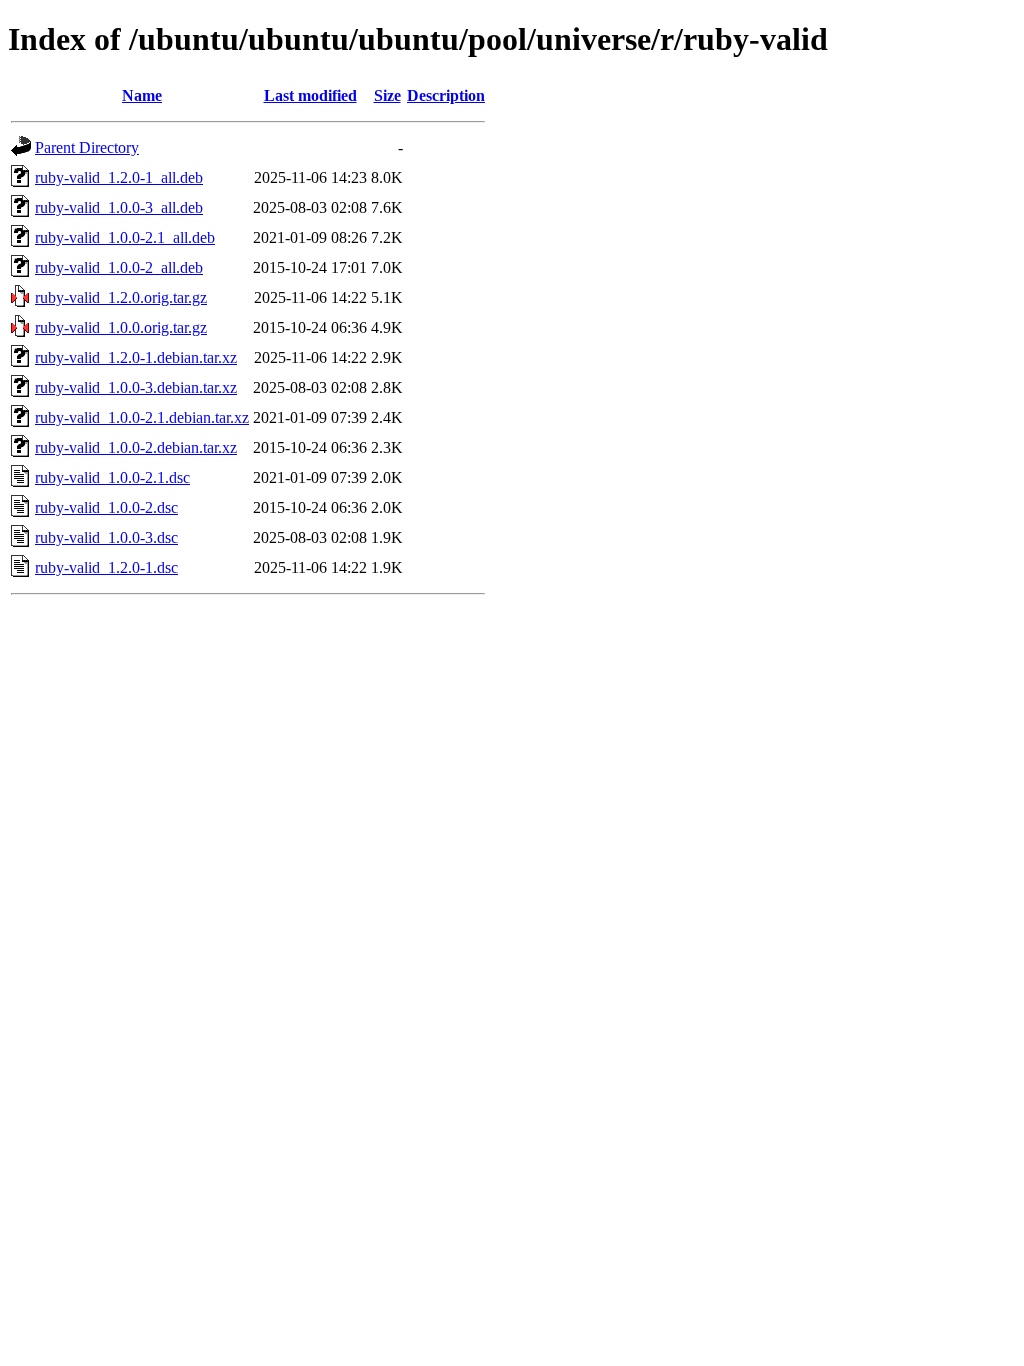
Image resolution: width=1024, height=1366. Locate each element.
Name (142, 95)
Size (387, 95)
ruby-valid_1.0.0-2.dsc (106, 507)
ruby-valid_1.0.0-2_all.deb (119, 267)
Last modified (310, 95)
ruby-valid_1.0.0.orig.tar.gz (121, 327)
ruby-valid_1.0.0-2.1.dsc (112, 477)
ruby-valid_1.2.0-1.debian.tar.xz (136, 357)
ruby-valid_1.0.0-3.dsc (106, 537)
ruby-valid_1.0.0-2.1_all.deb (125, 237)
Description (446, 95)
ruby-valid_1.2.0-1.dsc (106, 567)
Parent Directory (87, 147)
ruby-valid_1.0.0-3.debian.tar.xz (136, 387)
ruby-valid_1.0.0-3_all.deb (119, 207)
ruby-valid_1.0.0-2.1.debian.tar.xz (142, 417)
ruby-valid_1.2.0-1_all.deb (119, 177)
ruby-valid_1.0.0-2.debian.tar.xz (136, 447)
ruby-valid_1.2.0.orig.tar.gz (121, 297)
